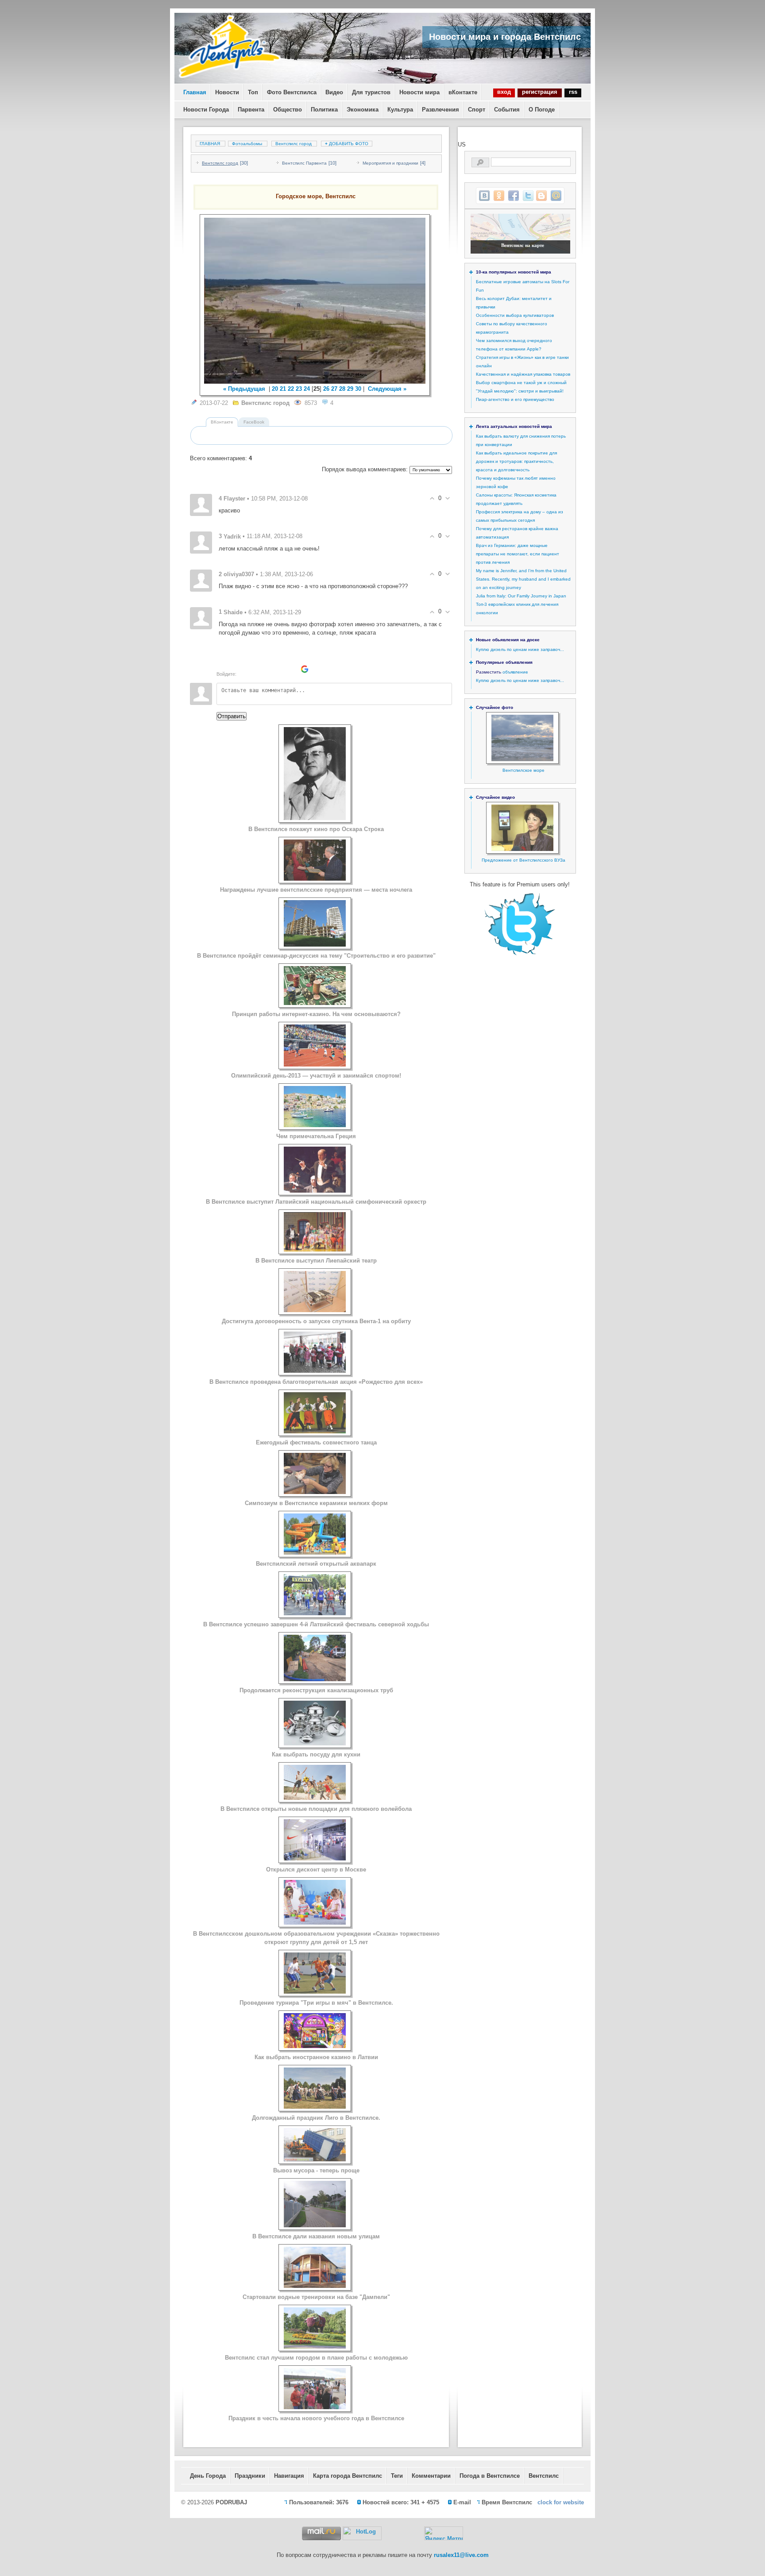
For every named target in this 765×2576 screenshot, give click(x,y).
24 (307, 389)
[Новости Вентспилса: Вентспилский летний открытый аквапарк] (315, 1553)
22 (291, 389)
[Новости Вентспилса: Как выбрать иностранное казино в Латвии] (315, 2046)
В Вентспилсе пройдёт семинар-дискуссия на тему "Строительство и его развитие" (316, 956)
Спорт (477, 110)
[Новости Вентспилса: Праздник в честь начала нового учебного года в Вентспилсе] (315, 2407)
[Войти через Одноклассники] (320, 669)
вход (504, 92)
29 (350, 389)
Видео (334, 92)
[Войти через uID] (244, 669)
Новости (227, 92)
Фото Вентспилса (292, 92)
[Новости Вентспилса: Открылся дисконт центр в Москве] (315, 1858)
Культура (400, 110)
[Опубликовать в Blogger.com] (541, 196)
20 (275, 389)
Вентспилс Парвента (304, 163)
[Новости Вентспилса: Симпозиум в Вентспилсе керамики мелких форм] (315, 1492)
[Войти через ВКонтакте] (259, 669)
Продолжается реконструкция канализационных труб (316, 1690)
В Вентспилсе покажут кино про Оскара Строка (316, 829)
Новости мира (419, 92)
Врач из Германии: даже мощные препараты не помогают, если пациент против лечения (518, 554)
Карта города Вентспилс (348, 2476)
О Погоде (542, 110)
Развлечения (440, 110)
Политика (324, 110)
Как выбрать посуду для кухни (316, 1754)
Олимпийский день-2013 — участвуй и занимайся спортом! (316, 1076)
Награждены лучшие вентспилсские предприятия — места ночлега (316, 890)
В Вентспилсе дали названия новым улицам (316, 2236)
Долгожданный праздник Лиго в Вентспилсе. (316, 2118)
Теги (397, 2476)
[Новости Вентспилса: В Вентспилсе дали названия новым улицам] (315, 2225)
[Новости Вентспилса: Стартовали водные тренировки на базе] (315, 2286)
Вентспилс (544, 2476)
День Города (208, 2476)
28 (342, 389)
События (507, 110)
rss (573, 92)
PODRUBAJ (231, 2502)
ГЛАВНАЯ (210, 144)
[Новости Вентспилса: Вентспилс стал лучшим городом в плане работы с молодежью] (315, 2347)
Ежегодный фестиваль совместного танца (316, 1442)
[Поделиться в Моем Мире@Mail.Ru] (556, 196)
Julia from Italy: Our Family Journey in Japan (521, 596)
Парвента (251, 110)
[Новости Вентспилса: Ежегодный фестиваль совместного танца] (315, 1431)
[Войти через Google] (305, 669)
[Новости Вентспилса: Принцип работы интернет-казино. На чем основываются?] (315, 1003)
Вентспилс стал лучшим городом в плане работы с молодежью (316, 2358)
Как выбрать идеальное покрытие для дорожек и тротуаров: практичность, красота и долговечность (516, 461)
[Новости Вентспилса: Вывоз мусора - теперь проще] (315, 2159)
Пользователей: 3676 (319, 2502)
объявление (515, 672)
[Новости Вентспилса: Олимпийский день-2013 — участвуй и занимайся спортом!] (315, 1065)
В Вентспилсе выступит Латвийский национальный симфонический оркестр (316, 1202)
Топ (253, 92)
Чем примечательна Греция (316, 1136)
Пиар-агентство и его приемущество (515, 399)
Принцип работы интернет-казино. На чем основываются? (316, 1014)
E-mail (462, 2502)
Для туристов (371, 92)
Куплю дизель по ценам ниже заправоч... (520, 649)
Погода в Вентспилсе (490, 2476)
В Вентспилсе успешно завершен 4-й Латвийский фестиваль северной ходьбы (316, 1624)
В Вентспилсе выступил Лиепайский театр (316, 1261)
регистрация (540, 92)
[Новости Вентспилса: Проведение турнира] (315, 1992)
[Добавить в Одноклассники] (499, 196)
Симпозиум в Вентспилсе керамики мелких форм (316, 1503)
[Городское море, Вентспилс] (315, 301)
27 (334, 389)
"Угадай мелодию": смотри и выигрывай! (520, 391)
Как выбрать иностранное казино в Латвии (316, 2057)
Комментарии (431, 2476)
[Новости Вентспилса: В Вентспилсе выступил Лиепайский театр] (315, 1249)
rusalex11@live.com (461, 2555)
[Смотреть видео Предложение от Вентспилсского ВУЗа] (522, 849)
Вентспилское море (524, 770)
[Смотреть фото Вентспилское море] (522, 760)
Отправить (232, 716)
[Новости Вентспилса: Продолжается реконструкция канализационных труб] (315, 1679)
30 (358, 389)
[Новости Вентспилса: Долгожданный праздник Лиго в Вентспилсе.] (315, 2107)
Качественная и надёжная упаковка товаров (523, 374)
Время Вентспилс (507, 2502)
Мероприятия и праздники (390, 163)
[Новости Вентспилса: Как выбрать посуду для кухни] (315, 1743)
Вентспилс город (294, 144)
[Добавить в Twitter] (528, 196)
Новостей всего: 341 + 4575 (401, 2502)
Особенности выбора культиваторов (515, 315)
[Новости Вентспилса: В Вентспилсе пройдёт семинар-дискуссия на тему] (315, 945)
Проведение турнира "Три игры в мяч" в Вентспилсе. (316, 2003)
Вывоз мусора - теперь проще (316, 2170)
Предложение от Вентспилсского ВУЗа (524, 860)
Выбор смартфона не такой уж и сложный (521, 383)
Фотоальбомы (247, 144)
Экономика (363, 110)
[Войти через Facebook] (274, 669)
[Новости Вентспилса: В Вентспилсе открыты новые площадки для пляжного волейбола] (315, 1798)
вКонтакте (463, 92)
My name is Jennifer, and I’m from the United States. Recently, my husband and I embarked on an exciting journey (523, 579)
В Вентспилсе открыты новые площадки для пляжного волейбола (316, 1809)
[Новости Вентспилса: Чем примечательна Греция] (315, 1125)
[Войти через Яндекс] (290, 669)
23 (299, 389)
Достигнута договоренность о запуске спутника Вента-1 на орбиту (316, 1321)
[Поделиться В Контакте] (484, 196)
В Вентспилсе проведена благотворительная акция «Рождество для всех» (316, 1382)
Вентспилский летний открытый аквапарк (316, 1564)
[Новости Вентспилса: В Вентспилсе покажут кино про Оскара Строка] (315, 818)
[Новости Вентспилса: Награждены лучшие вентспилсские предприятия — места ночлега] (315, 879)
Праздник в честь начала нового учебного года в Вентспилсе (316, 2418)
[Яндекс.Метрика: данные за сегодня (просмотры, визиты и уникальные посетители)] (444, 2533)
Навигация (289, 2476)
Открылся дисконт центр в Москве (316, 1869)
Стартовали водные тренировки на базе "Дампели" (316, 2297)
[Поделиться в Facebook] (514, 196)
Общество (288, 110)
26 (326, 389)
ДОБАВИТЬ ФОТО (347, 144)
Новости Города (206, 110)
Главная (195, 92)
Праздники (250, 2476)
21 (283, 389)
